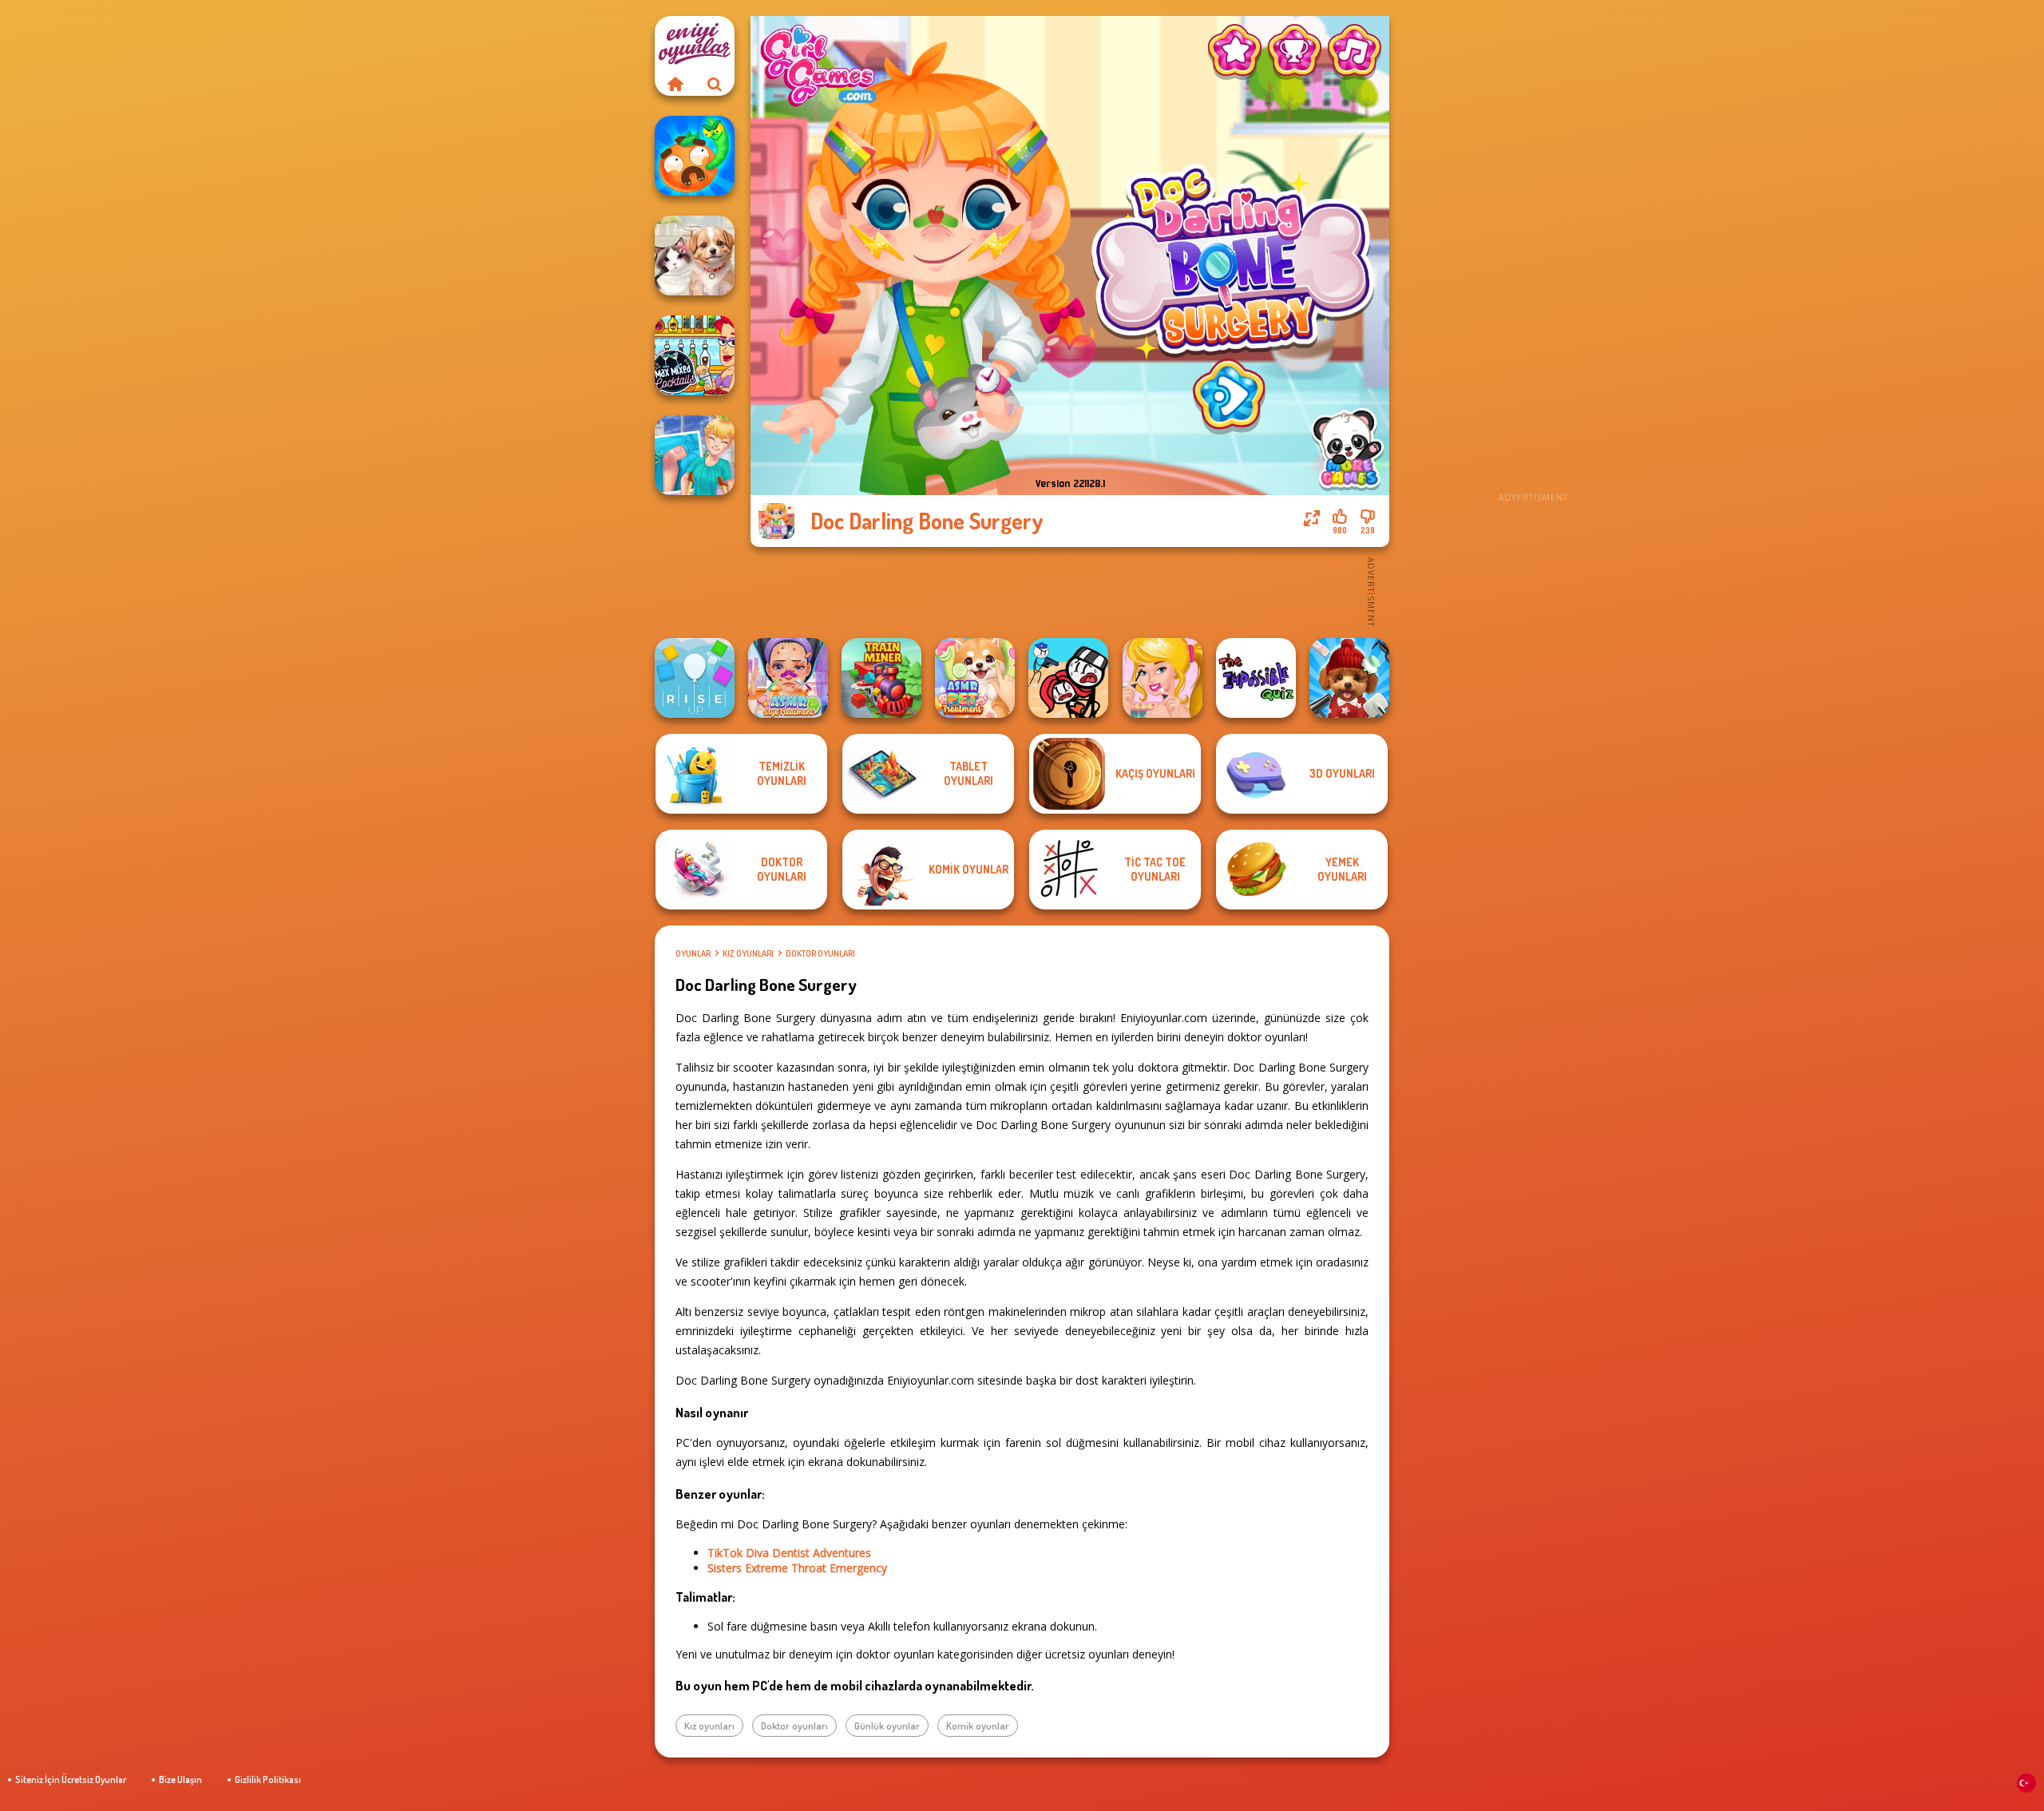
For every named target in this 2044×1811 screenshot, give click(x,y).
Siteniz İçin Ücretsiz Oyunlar (71, 1779)
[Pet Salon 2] (1349, 678)
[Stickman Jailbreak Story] (1068, 678)
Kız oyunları (748, 953)
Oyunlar (693, 953)
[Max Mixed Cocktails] (695, 355)
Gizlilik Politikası (268, 1779)
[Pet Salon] (695, 256)
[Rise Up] (695, 678)
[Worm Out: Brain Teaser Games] (695, 156)
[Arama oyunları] (715, 84)
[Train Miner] (881, 678)
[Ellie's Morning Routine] (1163, 678)
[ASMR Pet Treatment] (975, 678)
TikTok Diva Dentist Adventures (789, 1553)
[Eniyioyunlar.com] (675, 84)
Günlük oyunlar (887, 1726)
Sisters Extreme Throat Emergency (797, 1568)
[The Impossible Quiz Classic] (1256, 678)
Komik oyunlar (978, 1726)
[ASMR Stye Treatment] (788, 678)
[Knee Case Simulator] (695, 455)
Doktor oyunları (820, 953)
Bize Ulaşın (180, 1779)
